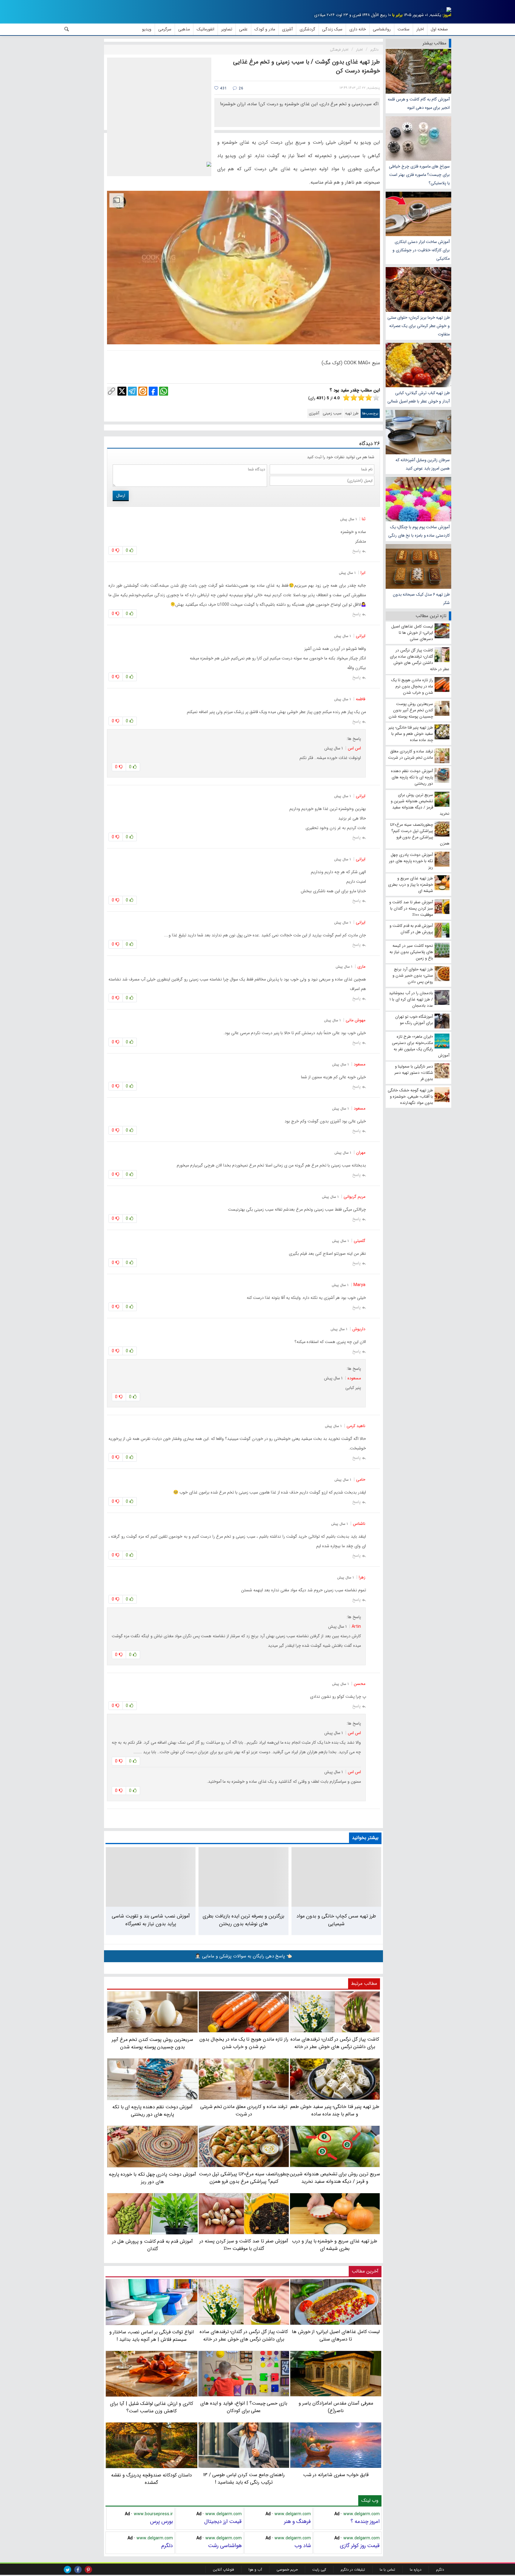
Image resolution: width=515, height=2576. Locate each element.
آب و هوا (255, 2570)
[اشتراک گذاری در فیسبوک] (153, 391)
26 (240, 88)
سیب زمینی (332, 413)
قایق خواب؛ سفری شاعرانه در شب (336, 2475)
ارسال (121, 495)
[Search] (67, 29)
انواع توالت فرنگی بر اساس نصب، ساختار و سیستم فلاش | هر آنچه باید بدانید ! (152, 2336)
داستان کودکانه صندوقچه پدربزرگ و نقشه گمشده (152, 2479)
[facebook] (78, 2570)
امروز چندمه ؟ (365, 2521)
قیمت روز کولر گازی (360, 2546)
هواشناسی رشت (225, 2546)
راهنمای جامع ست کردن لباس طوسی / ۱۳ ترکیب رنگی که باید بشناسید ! (244, 2479)
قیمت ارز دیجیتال (223, 2521)
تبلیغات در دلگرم (353, 2570)
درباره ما (416, 2570)
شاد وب (303, 2546)
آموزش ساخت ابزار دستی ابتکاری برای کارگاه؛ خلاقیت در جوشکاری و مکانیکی (421, 250)
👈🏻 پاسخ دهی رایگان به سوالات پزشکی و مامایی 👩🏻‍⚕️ (243, 1956)
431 (223, 88)
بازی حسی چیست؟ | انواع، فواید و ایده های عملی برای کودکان (244, 2407)
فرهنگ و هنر (297, 2521)
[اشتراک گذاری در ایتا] (143, 391)
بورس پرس (161, 2521)
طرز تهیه (352, 413)
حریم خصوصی (287, 2570)
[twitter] (68, 2570)
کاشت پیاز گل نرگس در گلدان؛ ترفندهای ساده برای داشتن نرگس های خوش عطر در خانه (244, 2335)
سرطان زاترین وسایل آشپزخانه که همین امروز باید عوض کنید (423, 464)
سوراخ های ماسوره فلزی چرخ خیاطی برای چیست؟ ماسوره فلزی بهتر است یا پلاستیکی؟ (419, 175)
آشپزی (314, 413)
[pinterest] (88, 2570)
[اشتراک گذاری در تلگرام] (132, 391)
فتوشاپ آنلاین (223, 2570)
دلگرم (167, 2546)
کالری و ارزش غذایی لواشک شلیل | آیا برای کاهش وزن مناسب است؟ (151, 2407)
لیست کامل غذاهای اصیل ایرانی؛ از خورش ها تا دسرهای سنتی (336, 2335)
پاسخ (356, 551)
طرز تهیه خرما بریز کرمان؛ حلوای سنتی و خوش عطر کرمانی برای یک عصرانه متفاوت (419, 326)
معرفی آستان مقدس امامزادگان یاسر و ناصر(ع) (336, 2407)
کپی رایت (319, 2570)
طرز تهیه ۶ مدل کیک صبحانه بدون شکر (421, 599)
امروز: (447, 15)
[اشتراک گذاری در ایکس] (122, 391)
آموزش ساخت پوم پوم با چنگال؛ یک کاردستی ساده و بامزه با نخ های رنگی (419, 531)
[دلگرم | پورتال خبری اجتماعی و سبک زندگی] (444, 11)
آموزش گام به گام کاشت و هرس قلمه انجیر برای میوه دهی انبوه (419, 103)
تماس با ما (387, 2570)
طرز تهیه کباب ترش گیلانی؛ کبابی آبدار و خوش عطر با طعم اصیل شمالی (419, 397)
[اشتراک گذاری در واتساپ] (164, 391)
